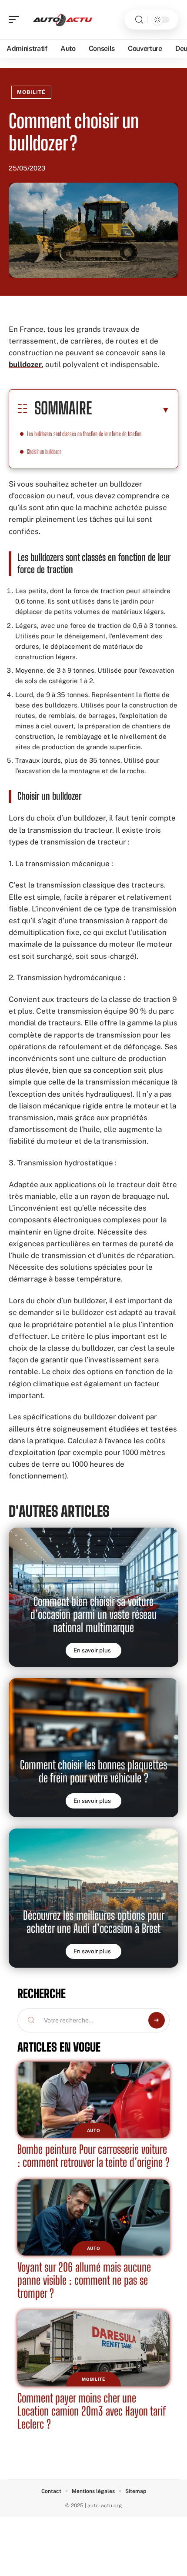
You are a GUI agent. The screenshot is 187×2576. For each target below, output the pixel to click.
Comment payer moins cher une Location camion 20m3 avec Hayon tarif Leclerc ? (92, 2411)
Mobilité (31, 92)
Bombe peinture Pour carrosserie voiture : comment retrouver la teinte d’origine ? (93, 2156)
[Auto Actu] (63, 20)
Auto (94, 2130)
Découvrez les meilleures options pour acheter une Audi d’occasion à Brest (94, 1922)
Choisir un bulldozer (44, 452)
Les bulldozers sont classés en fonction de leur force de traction (84, 434)
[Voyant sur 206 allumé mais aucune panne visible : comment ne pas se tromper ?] (93, 2217)
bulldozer (25, 364)
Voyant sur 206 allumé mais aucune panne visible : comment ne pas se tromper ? (84, 2280)
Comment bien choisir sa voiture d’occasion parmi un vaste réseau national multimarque (93, 1614)
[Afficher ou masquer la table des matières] (131, 410)
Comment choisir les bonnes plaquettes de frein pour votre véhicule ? (93, 1771)
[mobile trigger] (16, 20)
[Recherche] (139, 20)
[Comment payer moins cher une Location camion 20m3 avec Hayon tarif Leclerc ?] (93, 2348)
